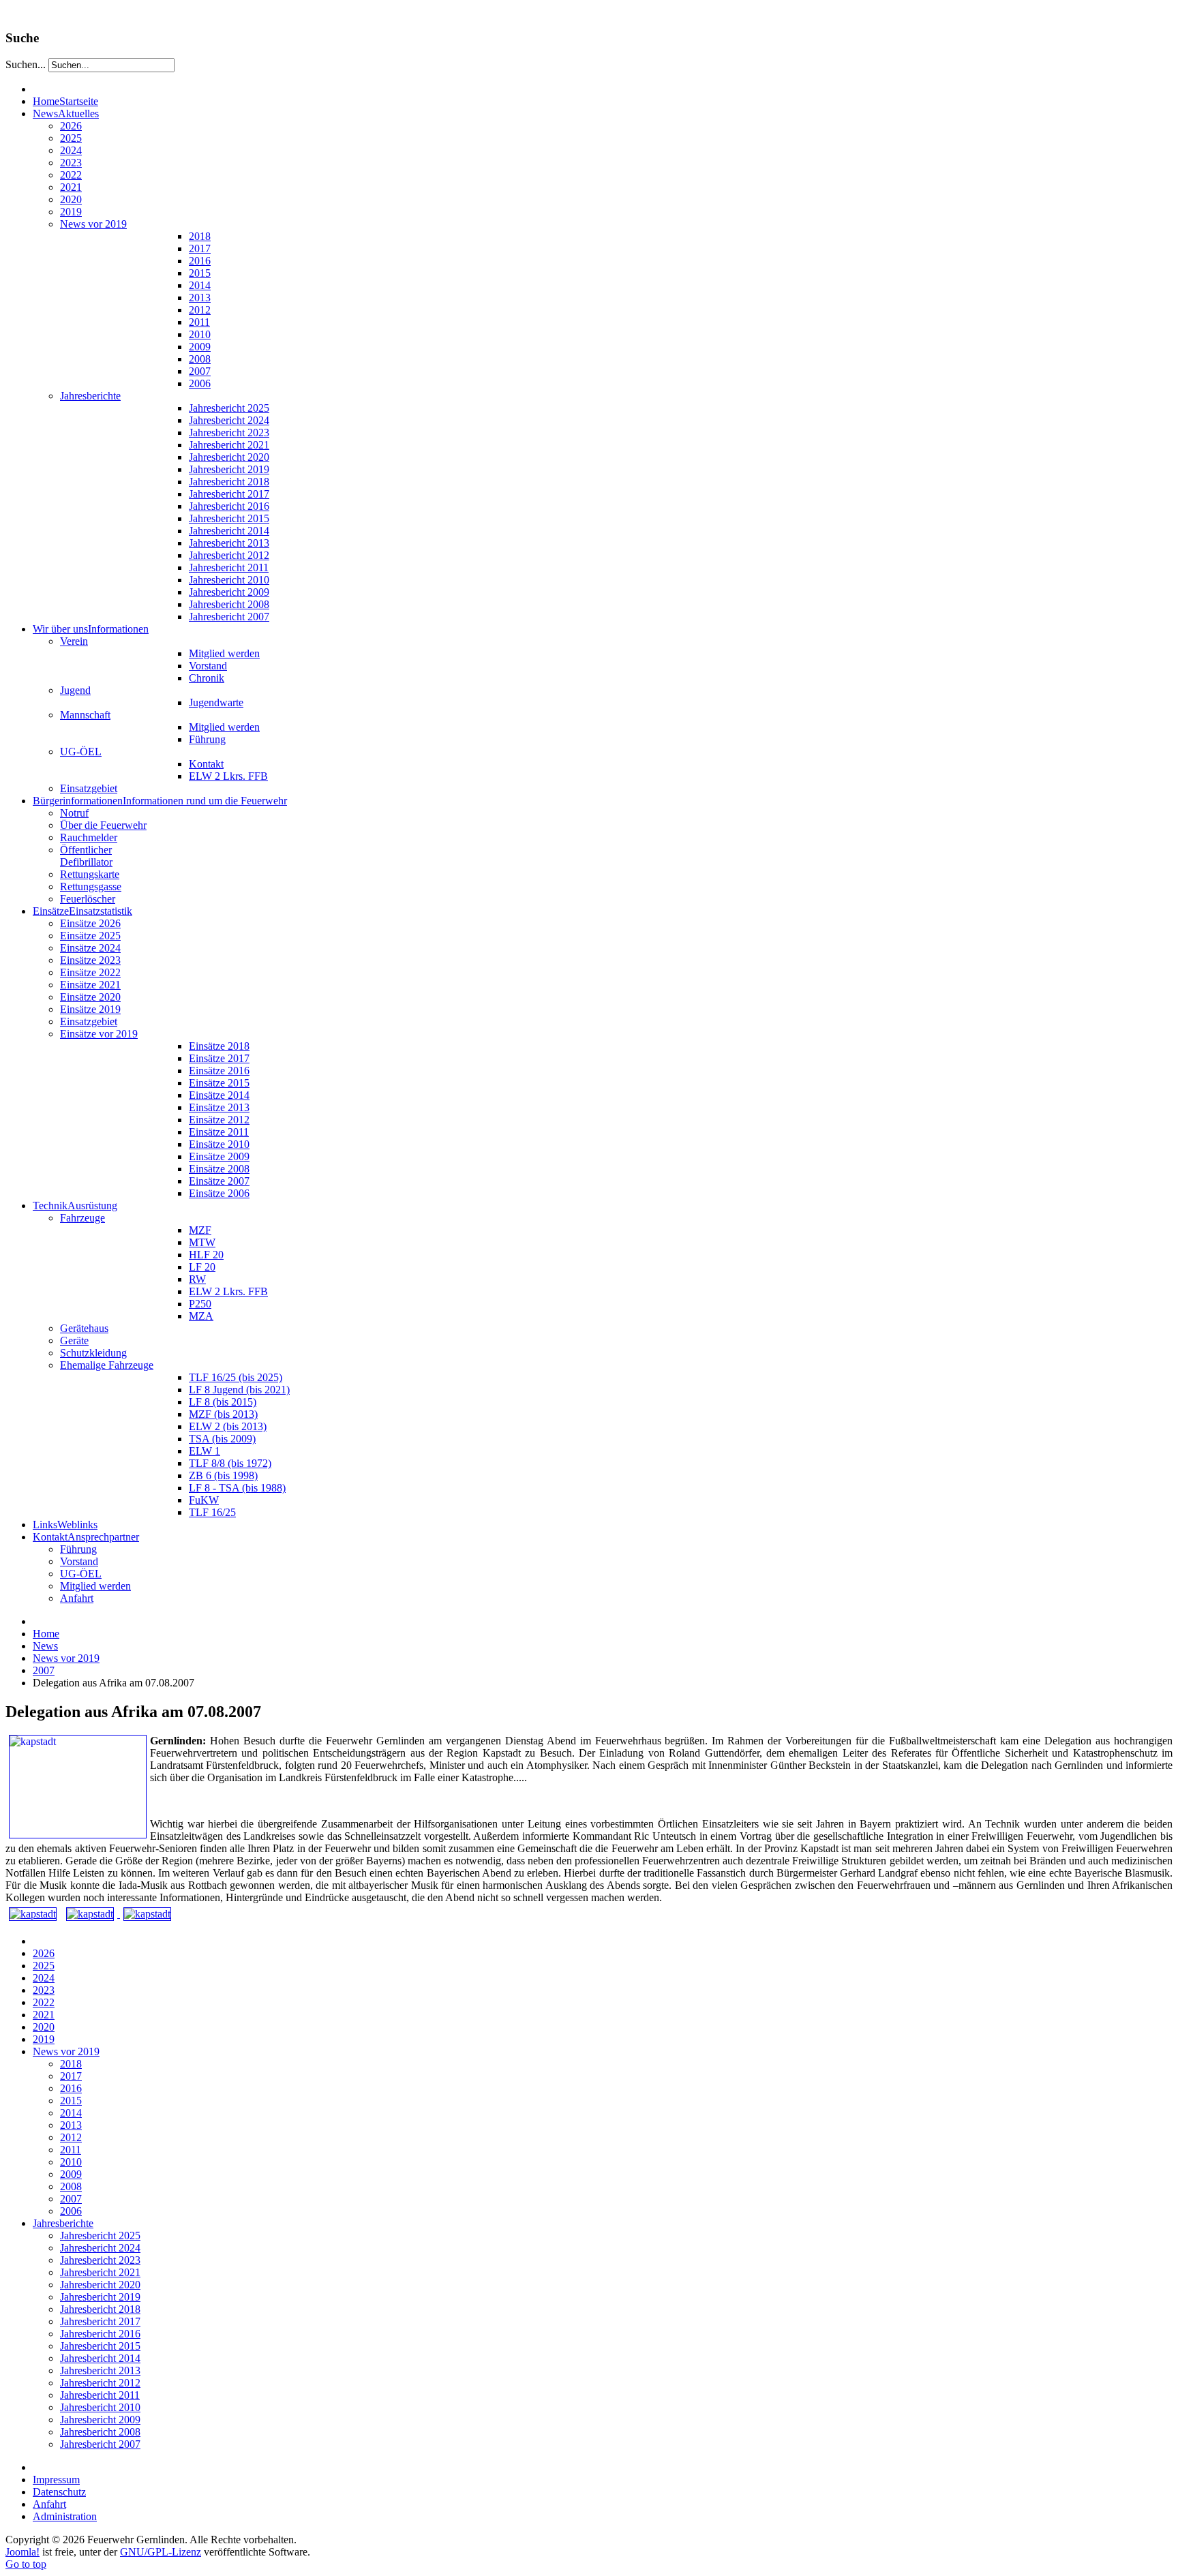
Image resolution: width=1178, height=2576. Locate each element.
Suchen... (26, 64)
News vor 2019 (66, 1658)
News (45, 1646)
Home (46, 1634)
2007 (44, 1670)
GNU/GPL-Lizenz (161, 2552)
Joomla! (22, 2552)
